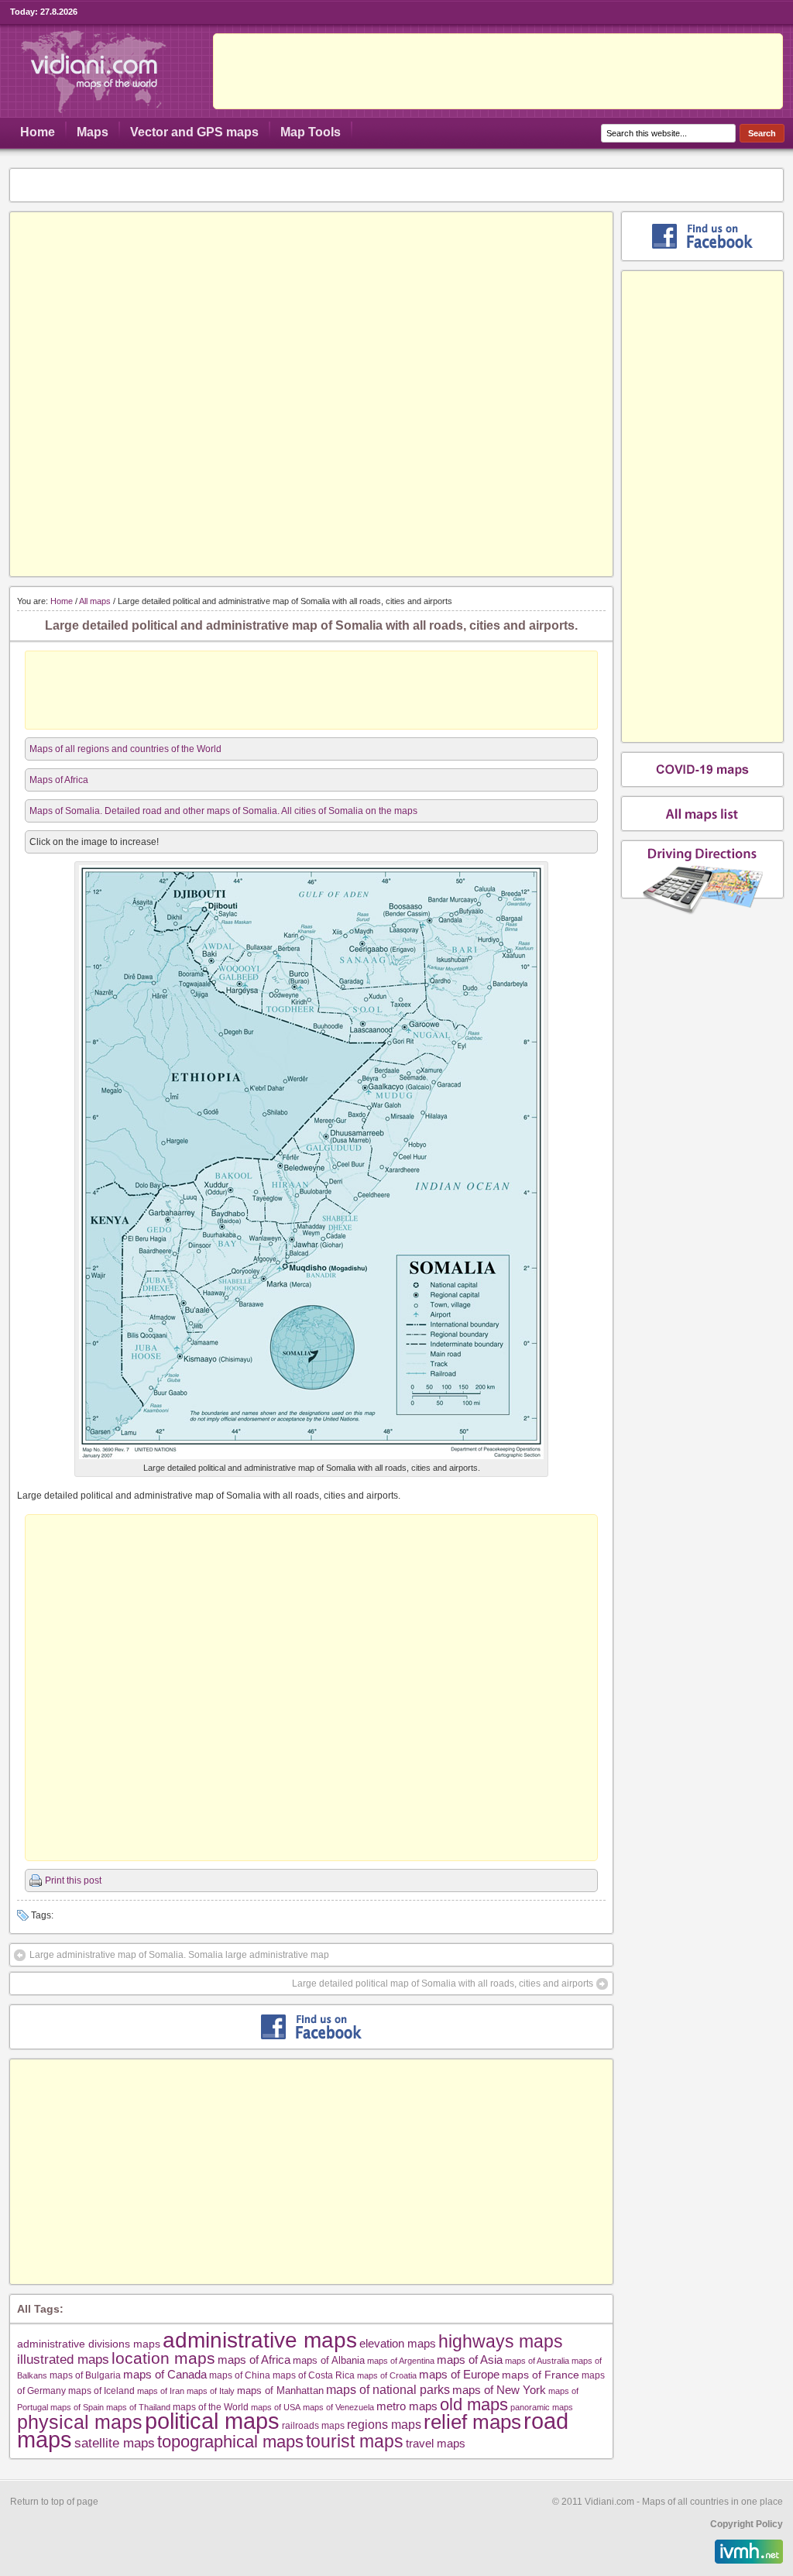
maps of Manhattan (280, 2391)
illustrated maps (63, 2359)
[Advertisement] (498, 71)
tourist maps (355, 2441)
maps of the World (211, 2407)
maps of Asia (470, 2360)
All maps (95, 601)
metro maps (407, 2406)
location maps (163, 2358)
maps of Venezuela (338, 2407)
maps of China (240, 2375)
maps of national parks (388, 2389)
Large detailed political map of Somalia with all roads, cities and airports (443, 1984)
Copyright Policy (747, 2524)
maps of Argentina (401, 2361)
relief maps (472, 2422)
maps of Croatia (387, 2375)
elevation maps (398, 2343)
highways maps (501, 2341)
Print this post (73, 1880)
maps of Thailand (138, 2407)
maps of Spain (77, 2407)
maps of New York (499, 2390)
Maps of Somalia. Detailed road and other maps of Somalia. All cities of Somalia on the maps (223, 811)
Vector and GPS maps (194, 132)
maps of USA (276, 2407)
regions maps (384, 2425)
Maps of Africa (59, 780)
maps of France (541, 2375)
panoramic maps (542, 2407)
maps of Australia (537, 2361)
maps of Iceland (101, 2391)
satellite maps (115, 2443)
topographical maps (230, 2442)
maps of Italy (211, 2391)
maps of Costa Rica (314, 2375)
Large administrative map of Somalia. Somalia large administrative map (179, 1955)
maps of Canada (165, 2375)
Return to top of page (54, 2502)
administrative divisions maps (89, 2344)
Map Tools (311, 132)
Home (38, 132)
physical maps (80, 2422)
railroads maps (313, 2425)
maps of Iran (161, 2391)
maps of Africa (254, 2360)
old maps (474, 2405)
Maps (93, 132)
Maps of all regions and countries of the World (125, 749)
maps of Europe (459, 2375)
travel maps (436, 2443)
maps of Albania (329, 2360)
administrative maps (260, 2340)
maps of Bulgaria (85, 2375)
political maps (212, 2421)
